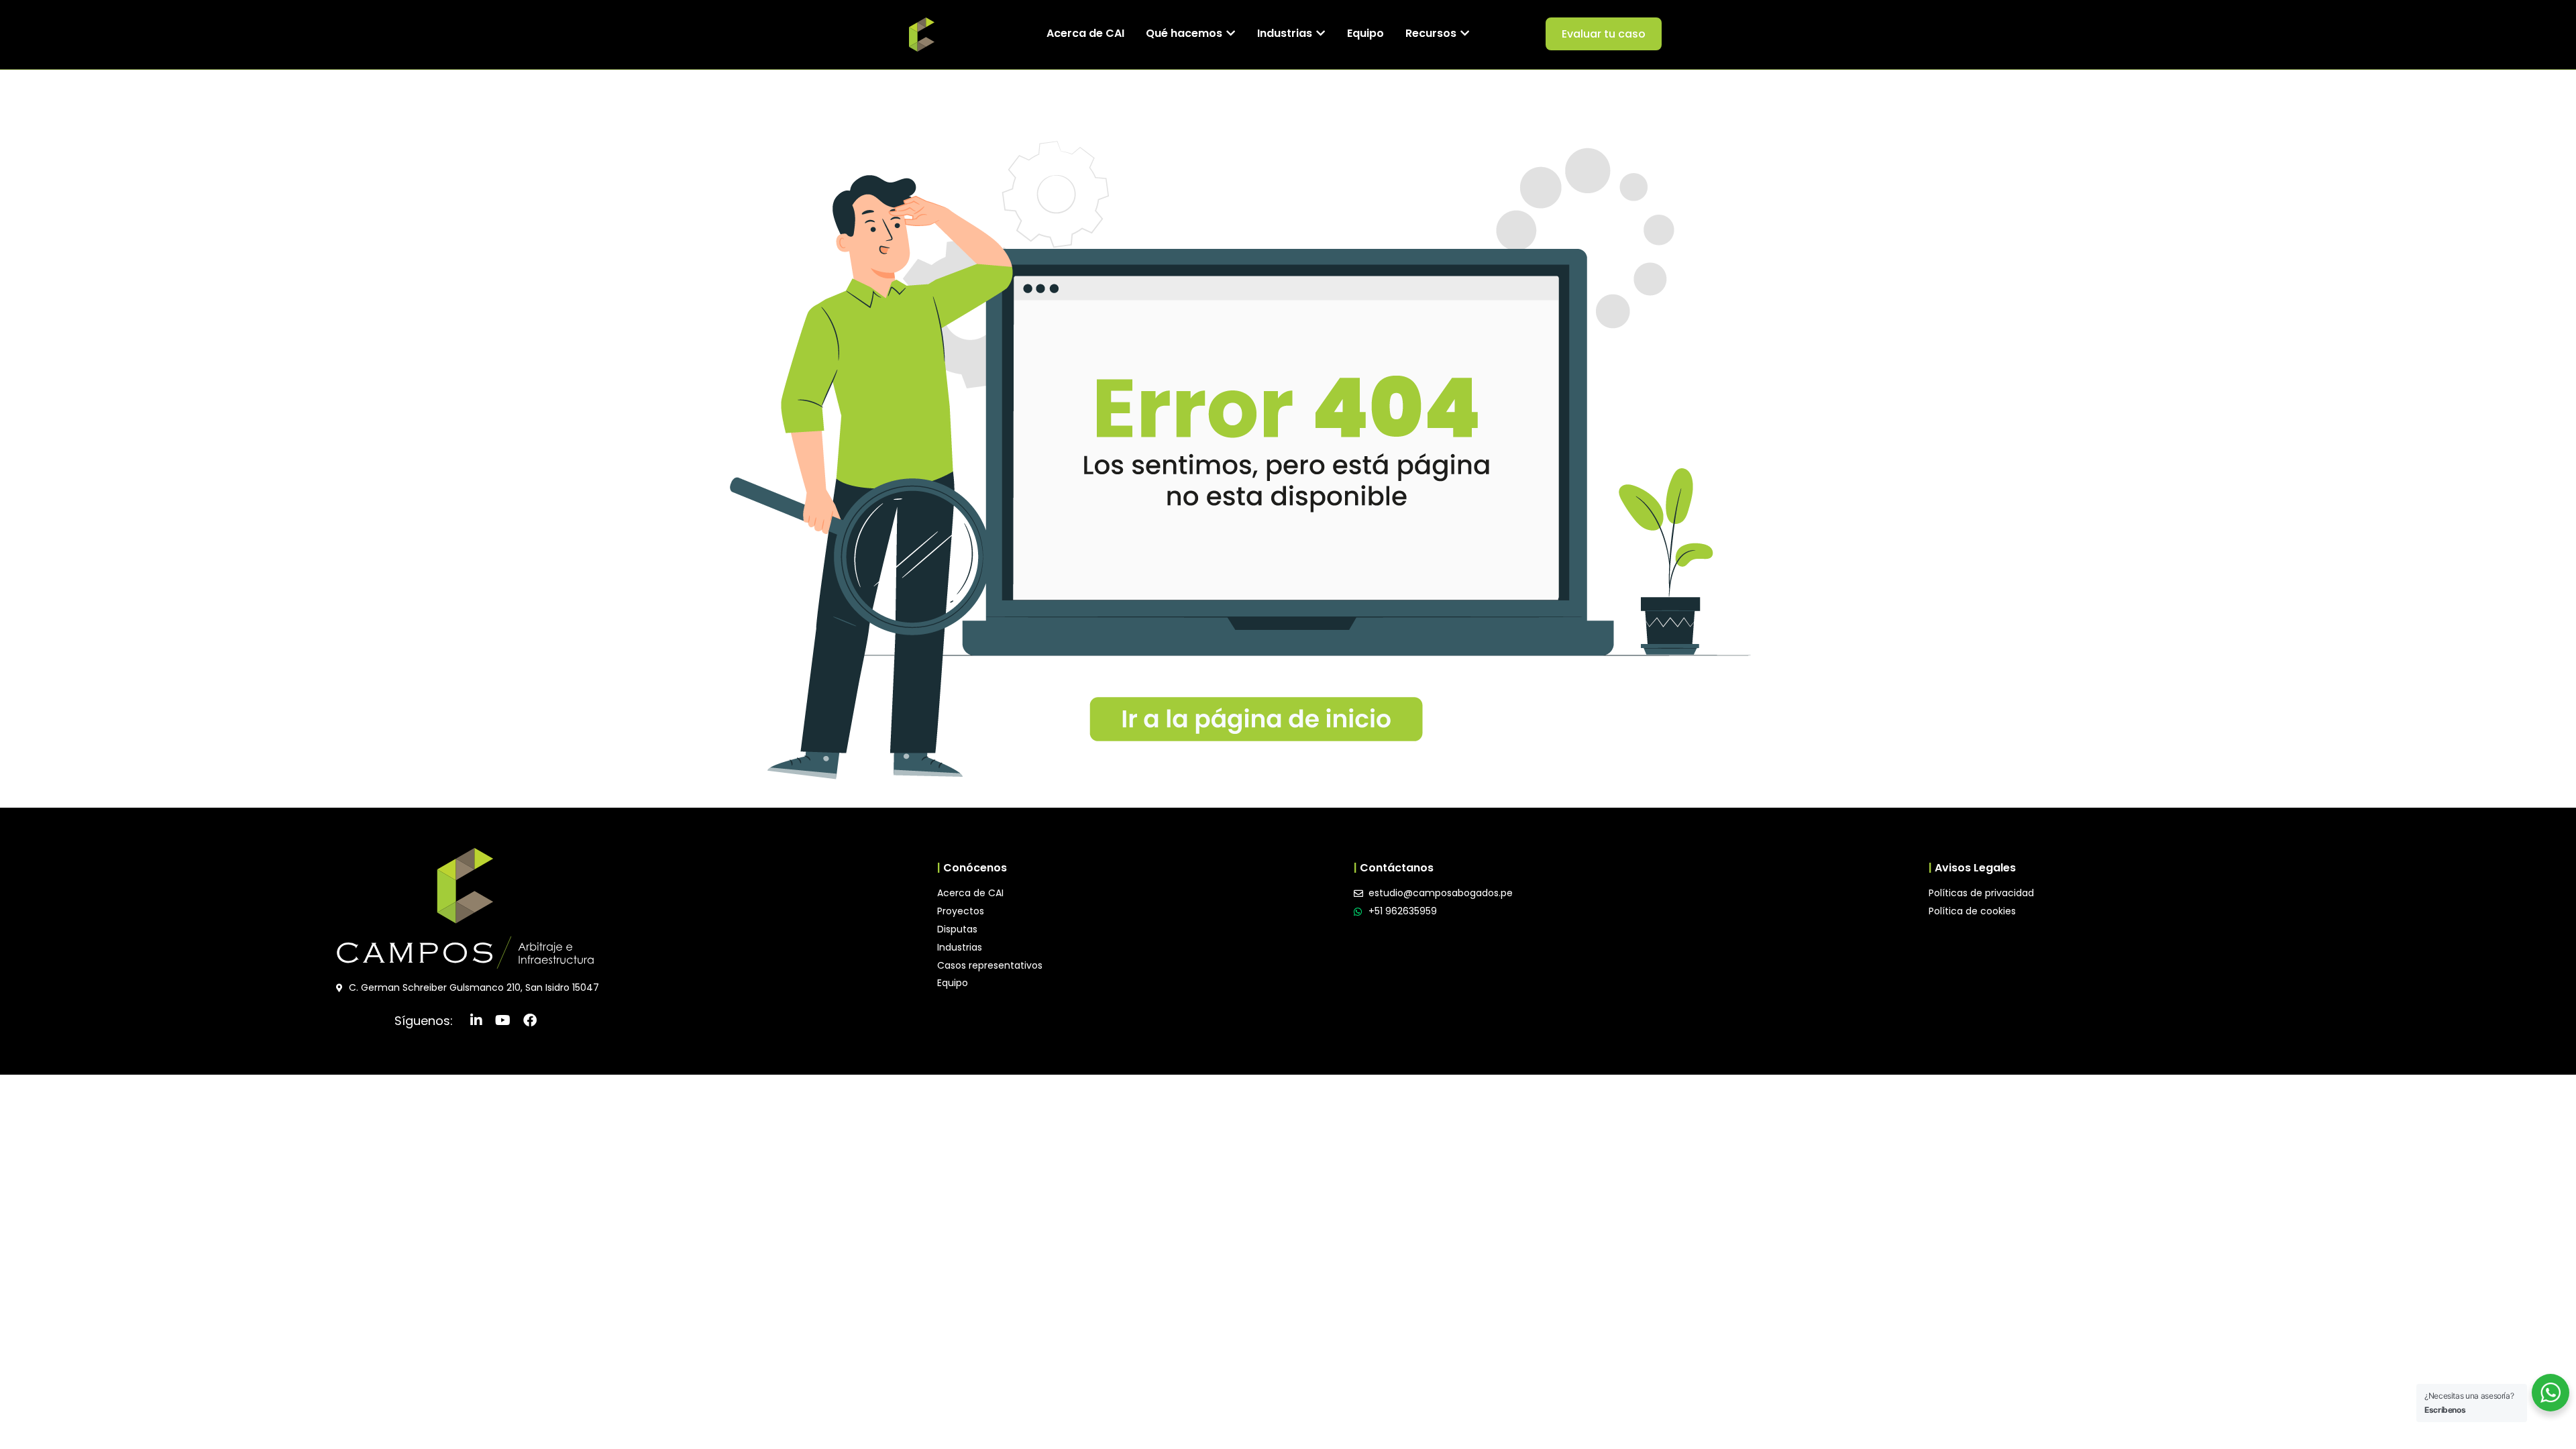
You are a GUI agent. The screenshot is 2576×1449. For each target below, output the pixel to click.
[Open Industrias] (1321, 34)
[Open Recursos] (1465, 34)
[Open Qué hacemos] (1231, 34)
